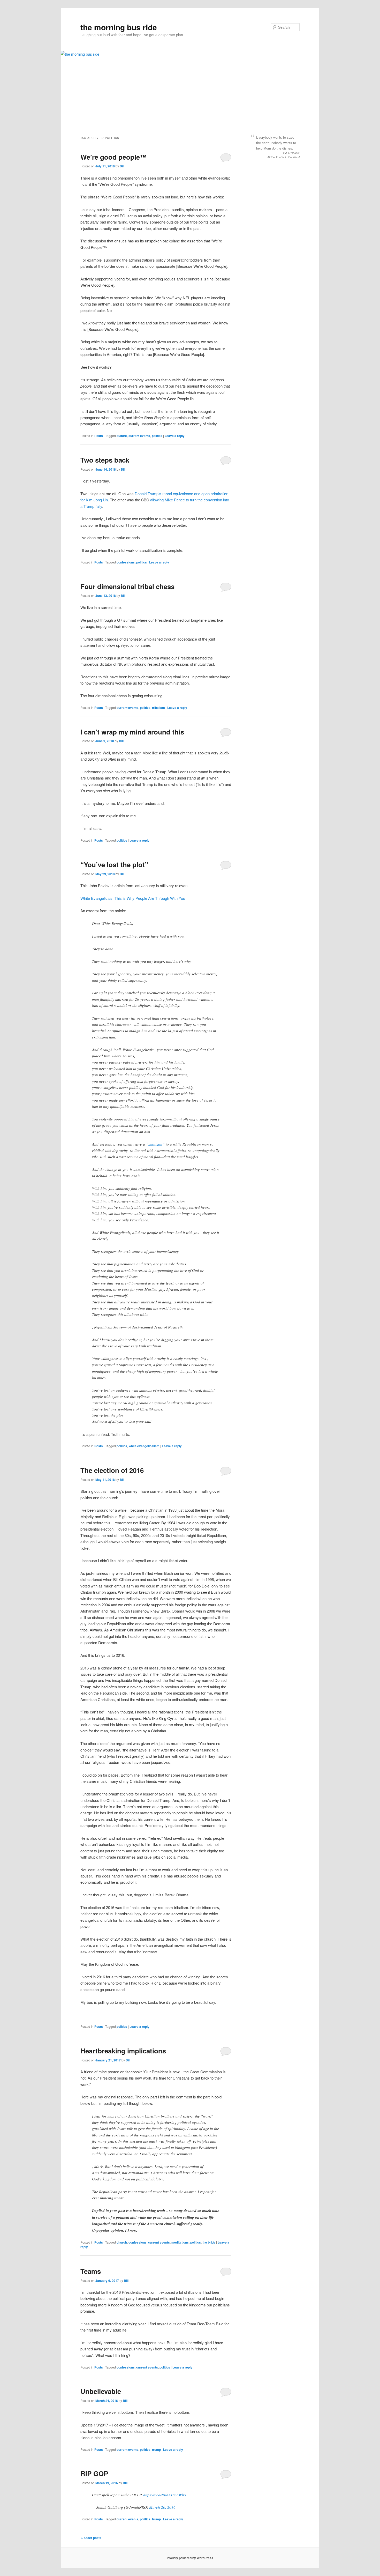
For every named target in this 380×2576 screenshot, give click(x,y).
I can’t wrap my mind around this (132, 732)
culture (122, 436)
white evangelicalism (144, 1446)
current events (139, 436)
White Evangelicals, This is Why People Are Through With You (133, 898)
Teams (91, 2271)
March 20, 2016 (162, 2507)
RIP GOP (94, 2473)
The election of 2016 (112, 1470)
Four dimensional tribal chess (127, 586)
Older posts (91, 2538)
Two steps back (105, 460)
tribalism (158, 708)
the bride (209, 2242)
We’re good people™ (113, 157)
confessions (126, 562)
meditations (180, 2242)
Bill (122, 166)
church (122, 2242)
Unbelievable (101, 2391)
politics (157, 436)
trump (156, 2449)
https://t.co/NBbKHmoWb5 (165, 2495)
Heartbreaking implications (123, 2051)
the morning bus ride (119, 27)
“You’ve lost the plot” (114, 864)
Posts (99, 436)
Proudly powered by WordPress (190, 2558)
